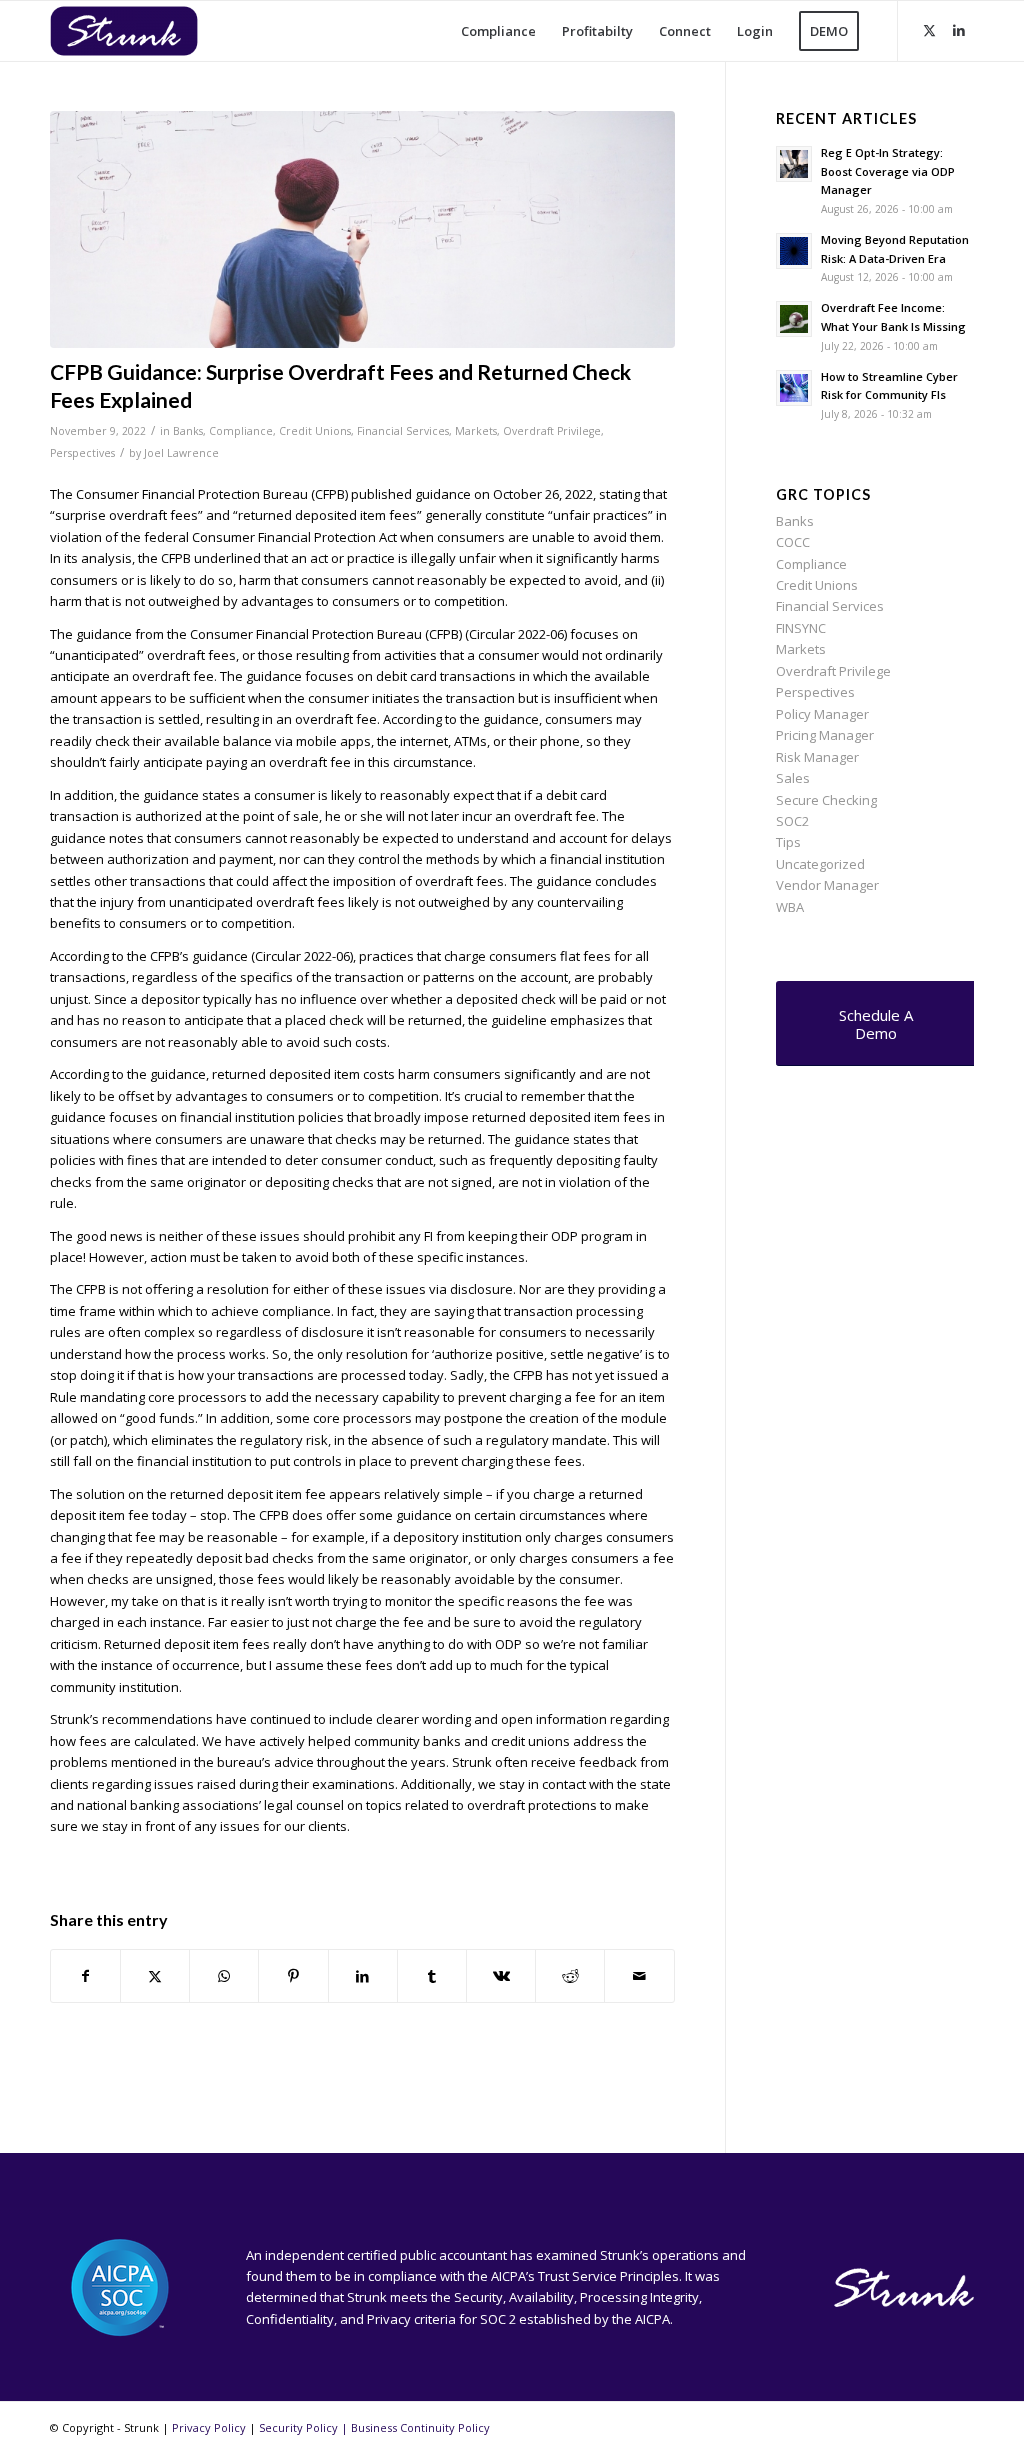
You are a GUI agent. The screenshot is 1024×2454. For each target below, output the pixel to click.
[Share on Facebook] (85, 1976)
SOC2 (792, 821)
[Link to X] (929, 30)
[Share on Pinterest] (293, 1976)
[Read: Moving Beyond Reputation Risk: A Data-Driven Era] (794, 251)
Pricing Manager (825, 735)
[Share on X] (155, 1976)
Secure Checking (826, 800)
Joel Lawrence (181, 453)
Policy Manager (822, 714)
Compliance (241, 431)
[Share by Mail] (639, 1976)
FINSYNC (801, 628)
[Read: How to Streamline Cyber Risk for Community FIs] (794, 388)
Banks (188, 431)
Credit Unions (315, 431)
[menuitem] (498, 31)
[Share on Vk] (501, 1976)
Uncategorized (820, 864)
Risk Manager (817, 757)
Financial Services (403, 431)
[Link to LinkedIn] (959, 30)
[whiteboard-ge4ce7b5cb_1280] (362, 229)
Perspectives (82, 453)
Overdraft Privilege (552, 431)
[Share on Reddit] (570, 1976)
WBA (790, 907)
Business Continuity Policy (420, 2427)
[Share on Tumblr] (432, 1976)
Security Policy (298, 2427)
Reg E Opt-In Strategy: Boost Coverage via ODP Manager (888, 171)
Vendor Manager (827, 885)
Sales (793, 778)
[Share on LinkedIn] (363, 1976)
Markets (476, 431)
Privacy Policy (209, 2427)
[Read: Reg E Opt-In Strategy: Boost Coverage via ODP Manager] (794, 164)
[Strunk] (140, 31)
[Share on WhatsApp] (224, 1976)
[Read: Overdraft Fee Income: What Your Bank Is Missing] (794, 319)
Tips (788, 842)
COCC (793, 542)
